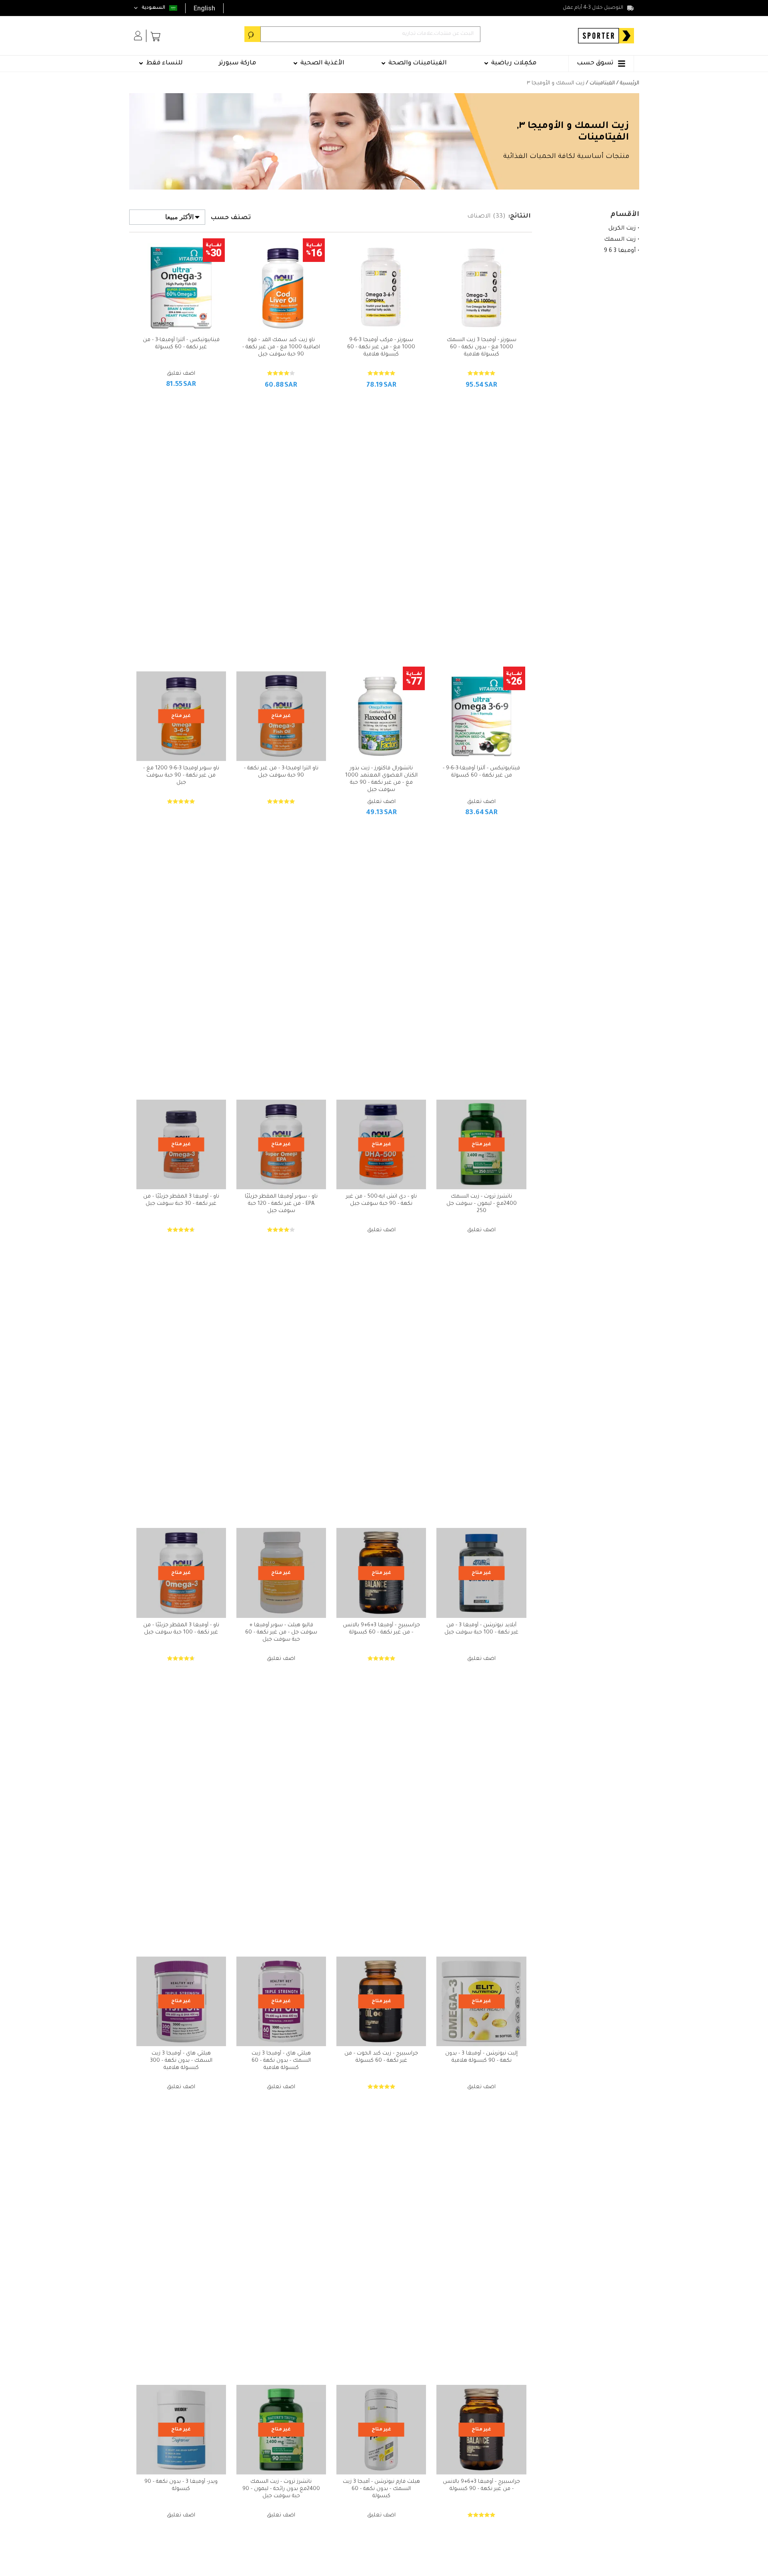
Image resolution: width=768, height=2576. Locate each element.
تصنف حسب (231, 218)
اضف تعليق (181, 374)
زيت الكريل (622, 229)
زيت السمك (620, 240)
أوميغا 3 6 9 (620, 251)
